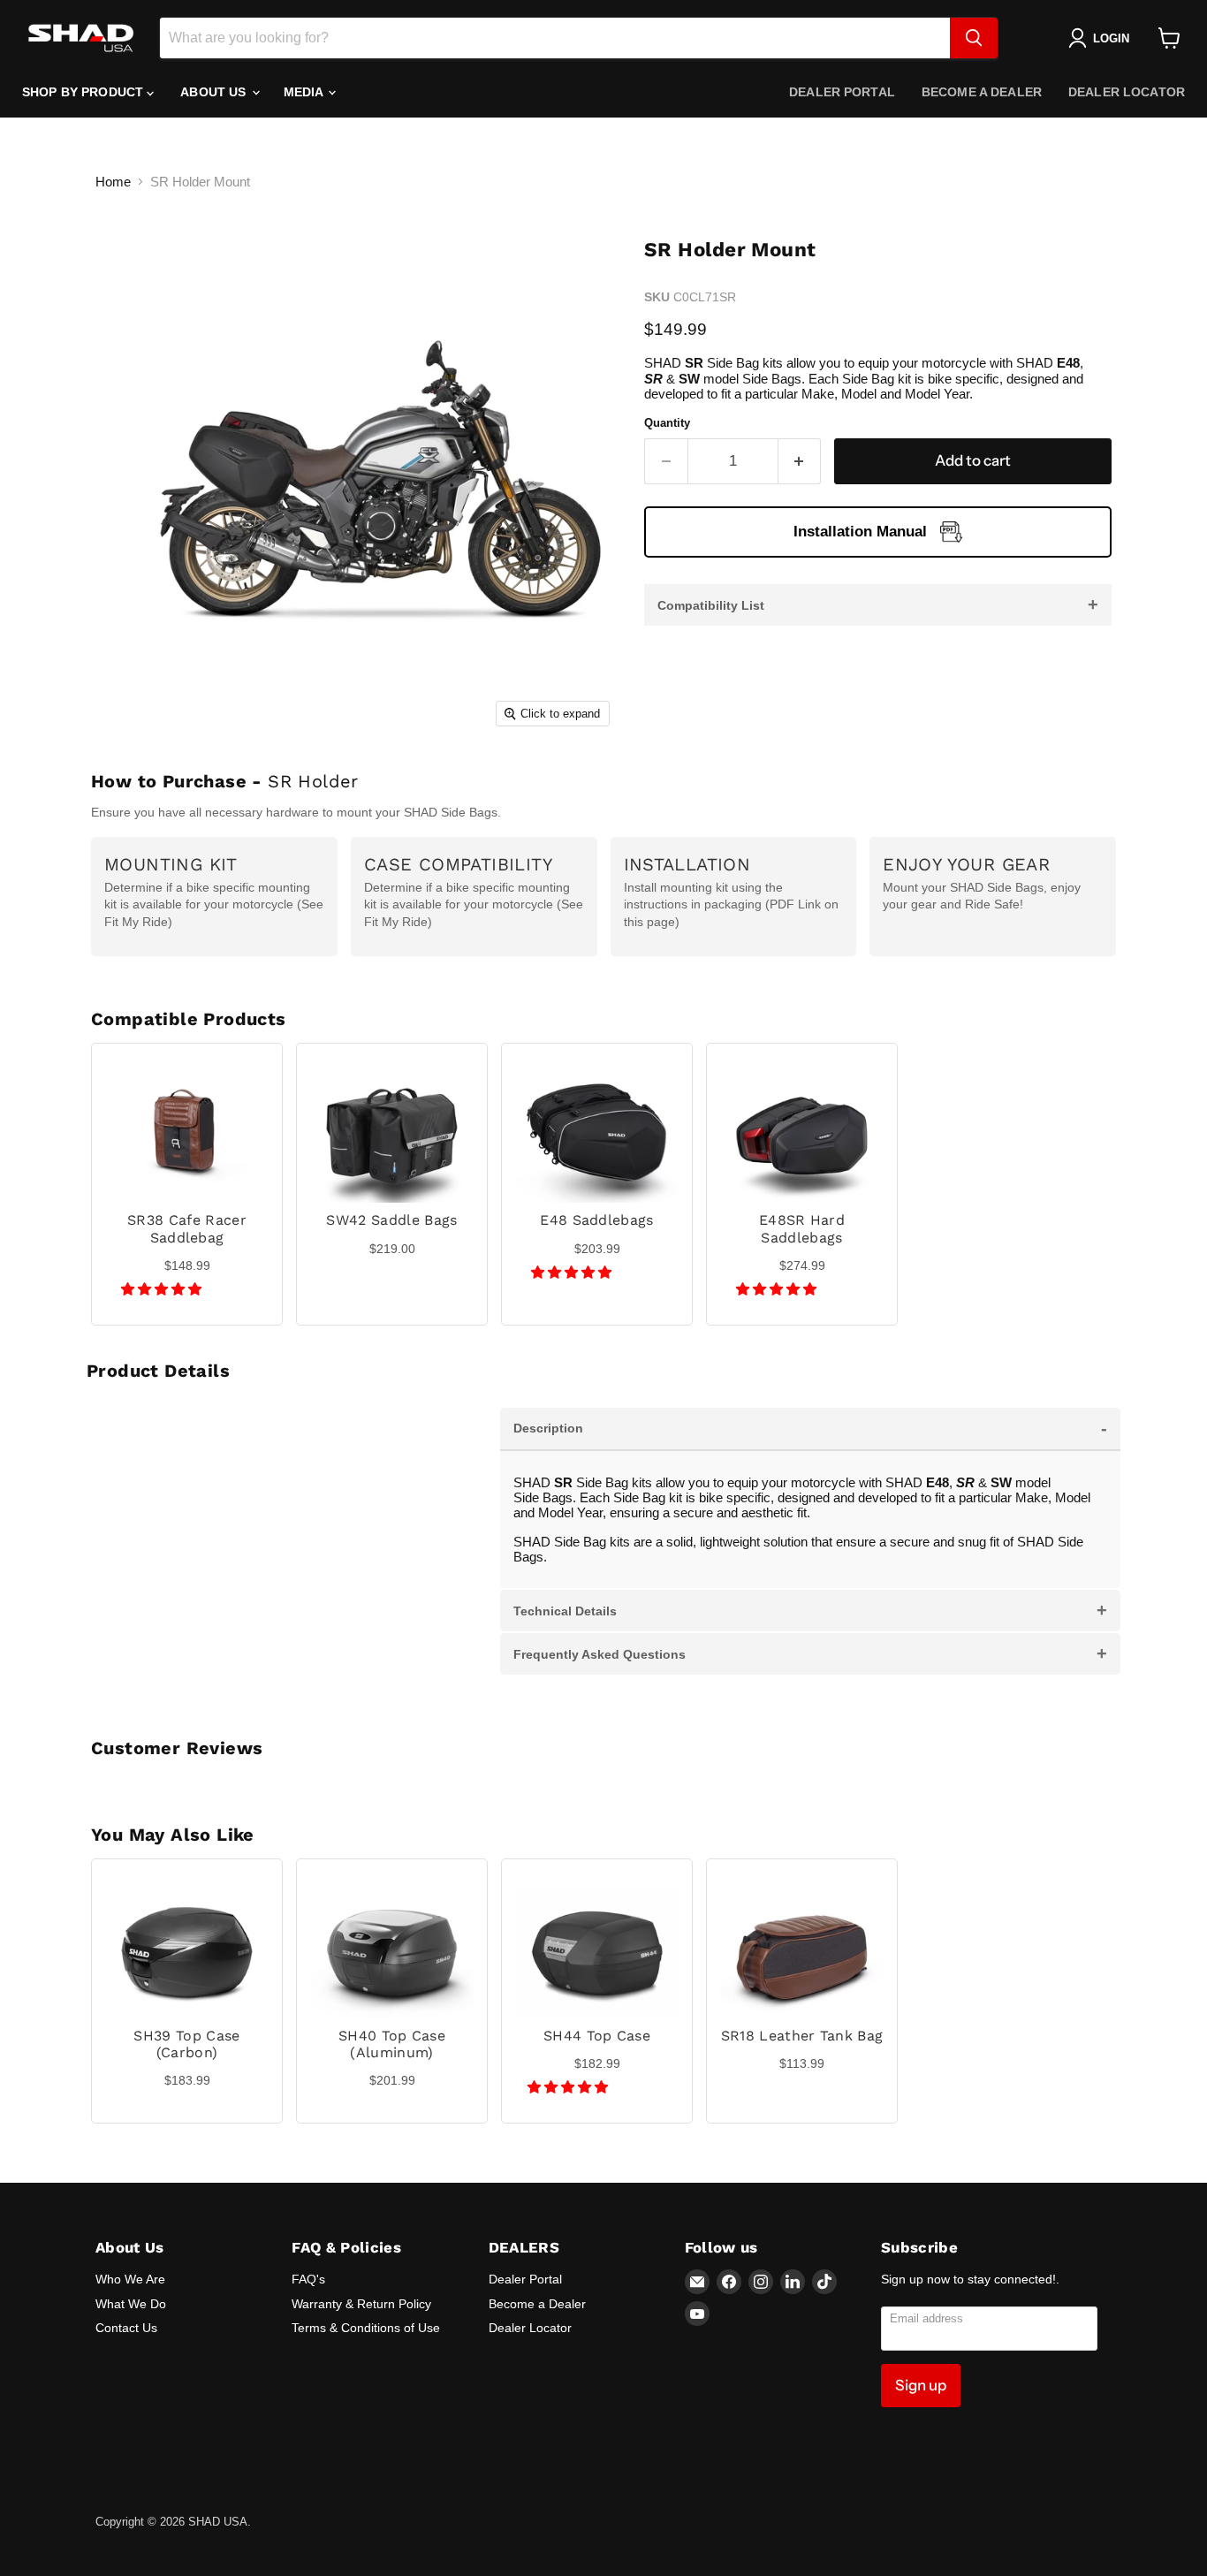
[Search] (974, 38)
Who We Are (130, 2279)
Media (305, 92)
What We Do (131, 2304)
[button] (163, 1289)
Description (810, 1428)
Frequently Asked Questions (810, 1653)
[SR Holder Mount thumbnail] (129, 786)
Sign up (921, 2385)
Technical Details (810, 1610)
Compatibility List (878, 604)
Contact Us (126, 2328)
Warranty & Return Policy (361, 2304)
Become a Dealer (982, 92)
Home (113, 182)
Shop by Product (84, 92)
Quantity (667, 423)
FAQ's (308, 2279)
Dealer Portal (842, 92)
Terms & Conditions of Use (366, 2328)
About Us (215, 92)
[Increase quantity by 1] (800, 461)
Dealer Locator (1127, 92)
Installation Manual (860, 532)
